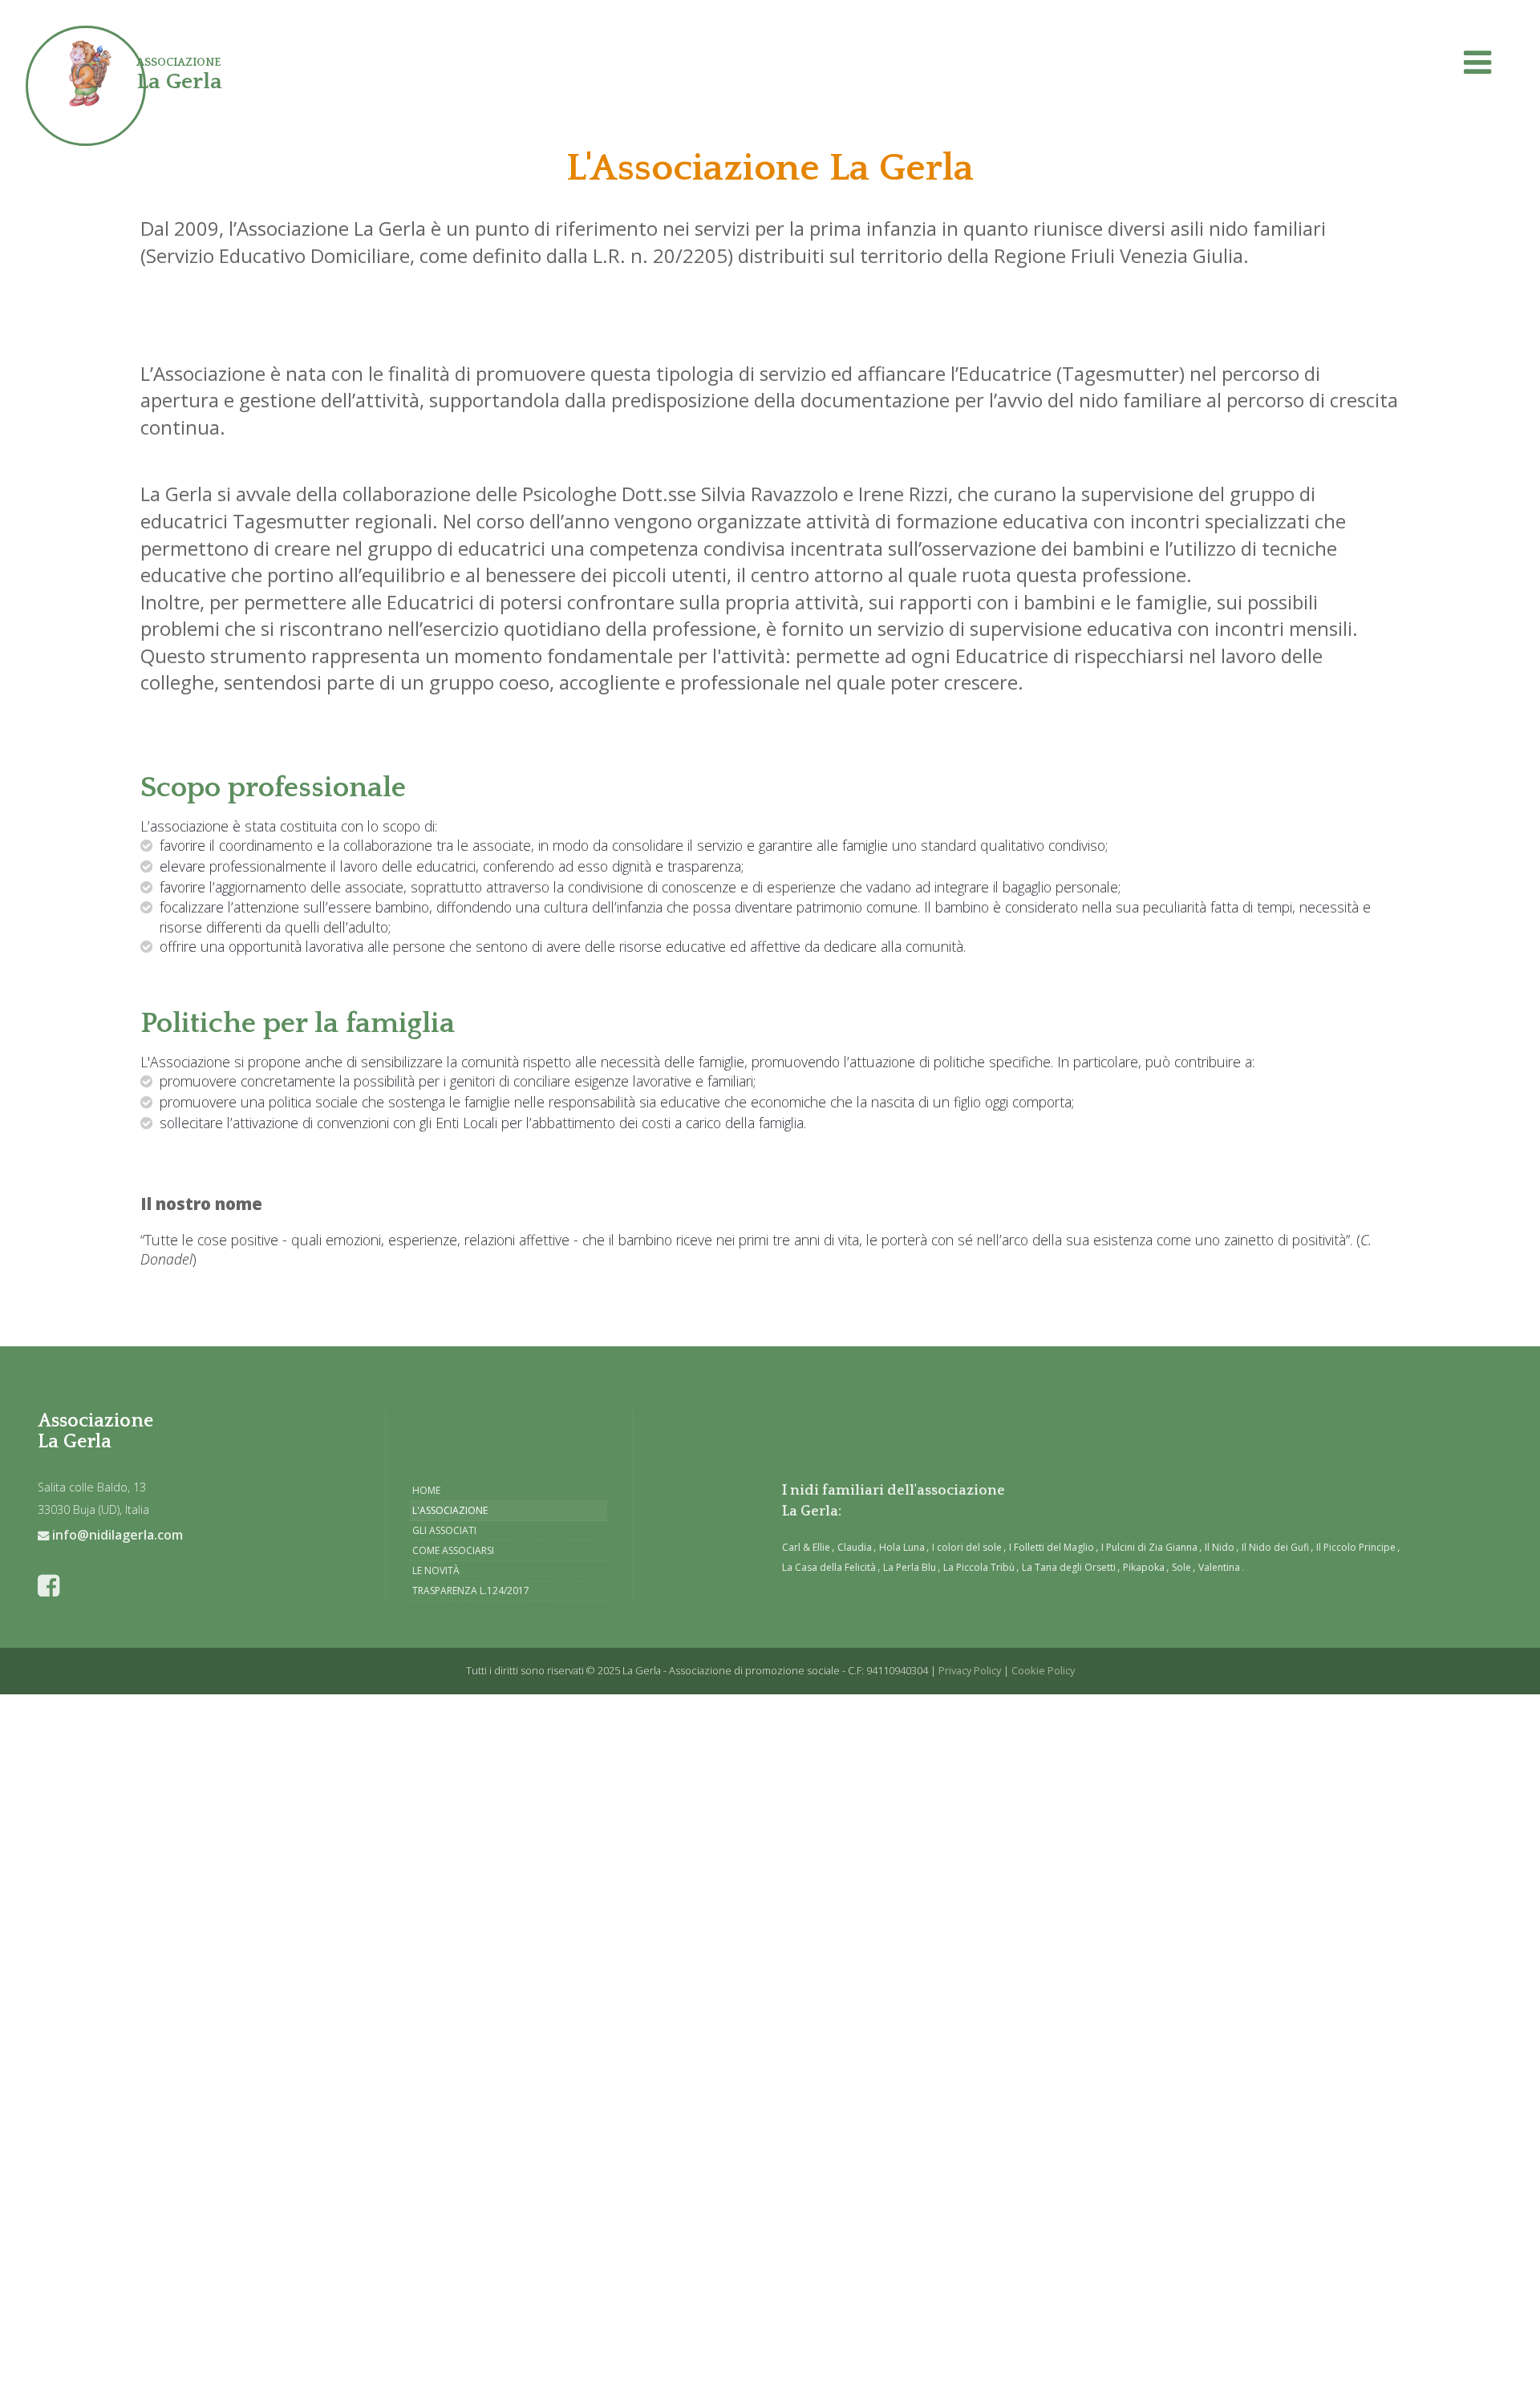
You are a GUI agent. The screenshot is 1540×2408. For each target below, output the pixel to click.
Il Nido (1220, 1547)
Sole (1181, 1567)
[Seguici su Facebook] (55, 1588)
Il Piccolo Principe (1356, 1547)
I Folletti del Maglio (1052, 1547)
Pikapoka (1144, 1567)
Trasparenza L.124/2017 (471, 1590)
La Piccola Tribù (979, 1567)
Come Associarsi (453, 1550)
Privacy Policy (970, 1670)
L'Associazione (450, 1510)
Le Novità (436, 1570)
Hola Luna (902, 1547)
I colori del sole (967, 1547)
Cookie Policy (1043, 1670)
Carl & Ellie (806, 1547)
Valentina (1219, 1567)
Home (426, 1490)
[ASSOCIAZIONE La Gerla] (74, 74)
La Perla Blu (910, 1567)
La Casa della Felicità (829, 1567)
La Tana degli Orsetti (1069, 1567)
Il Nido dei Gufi (1275, 1547)
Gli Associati (444, 1530)
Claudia (855, 1547)
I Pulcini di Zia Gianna (1149, 1547)
